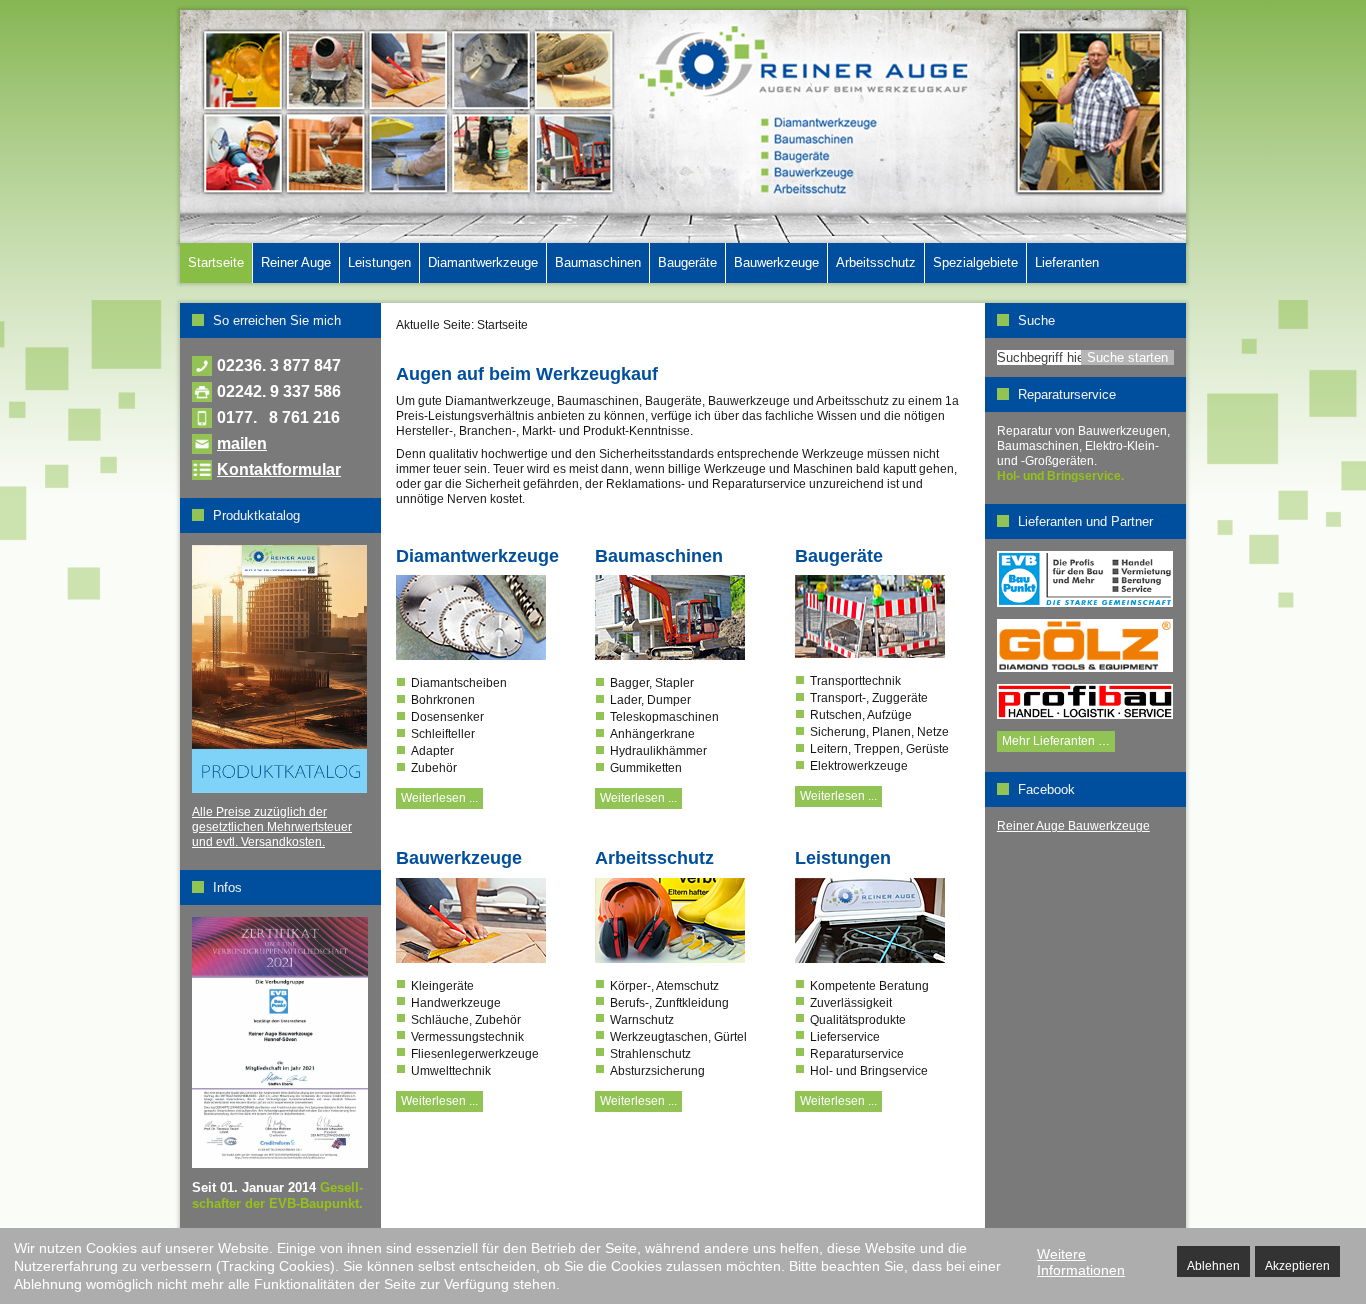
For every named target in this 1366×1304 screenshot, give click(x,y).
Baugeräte (687, 262)
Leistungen (379, 262)
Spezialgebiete (975, 262)
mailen (242, 443)
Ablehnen (1213, 1266)
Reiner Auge (296, 262)
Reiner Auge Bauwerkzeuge (1073, 826)
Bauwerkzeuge (776, 262)
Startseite (216, 262)
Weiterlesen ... (439, 798)
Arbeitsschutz (876, 262)
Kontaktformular (279, 469)
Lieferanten (1067, 262)
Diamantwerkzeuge (483, 262)
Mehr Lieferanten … (1056, 741)
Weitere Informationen (1081, 1262)
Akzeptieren (1297, 1266)
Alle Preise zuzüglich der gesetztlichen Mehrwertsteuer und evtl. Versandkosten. (272, 827)
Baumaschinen (598, 262)
